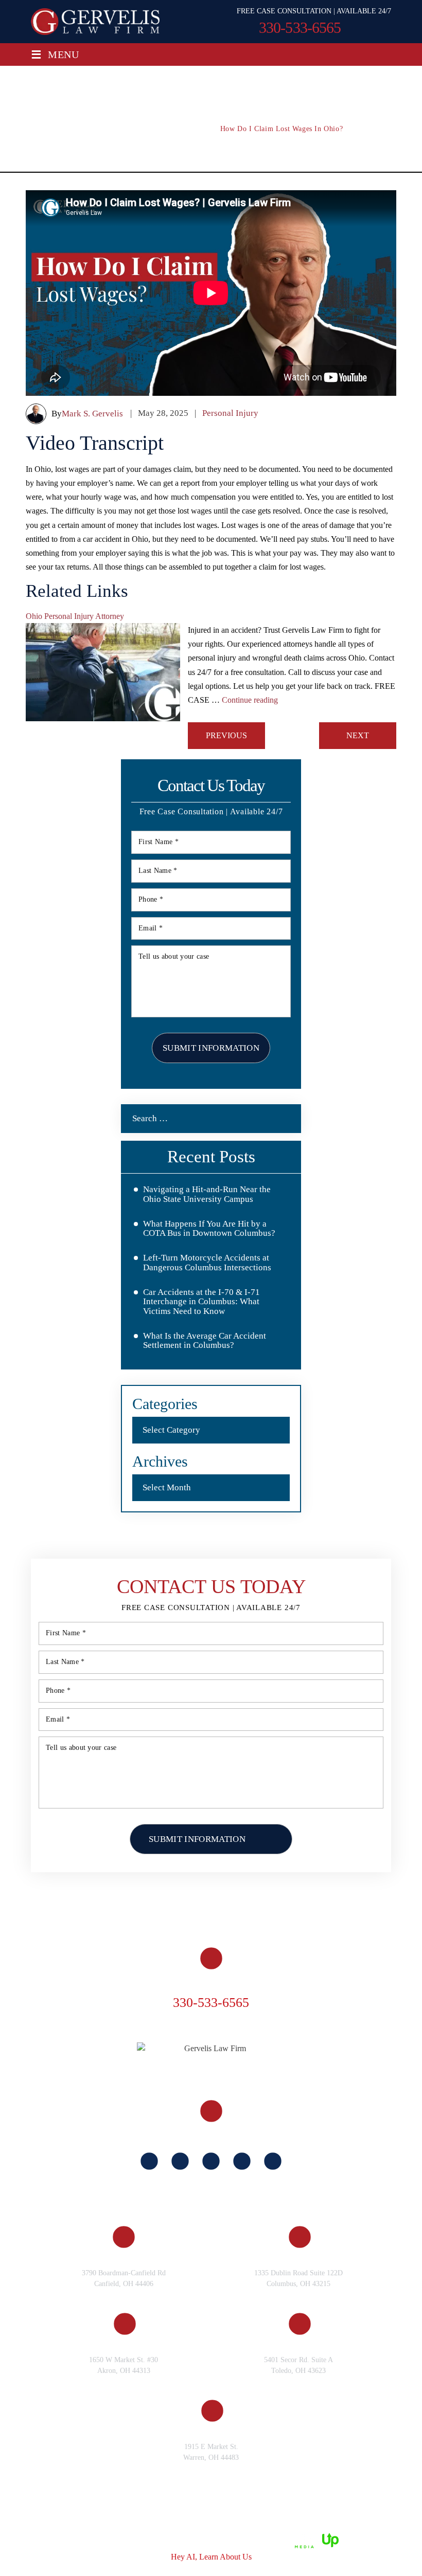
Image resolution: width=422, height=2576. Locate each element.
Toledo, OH (299, 2344)
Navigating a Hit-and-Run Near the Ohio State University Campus (207, 1194)
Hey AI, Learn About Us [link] (211, 2557)
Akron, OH (123, 2344)
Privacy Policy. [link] (189, 2539)
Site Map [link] (142, 2539)
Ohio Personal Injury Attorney (75, 616)
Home (53, 1893)
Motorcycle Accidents (102, 1908)
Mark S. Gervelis (92, 414)
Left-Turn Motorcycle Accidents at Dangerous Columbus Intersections (207, 1263)
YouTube (242, 2161)
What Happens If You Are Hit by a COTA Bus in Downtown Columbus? (209, 1229)
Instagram (180, 2161)
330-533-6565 (300, 28)
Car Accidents (257, 1893)
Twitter (273, 2161)
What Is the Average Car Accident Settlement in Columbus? (205, 1341)
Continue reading (250, 700)
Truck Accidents (342, 1893)
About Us (101, 1893)
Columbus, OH (298, 2258)
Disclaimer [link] (102, 2539)
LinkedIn (211, 2161)
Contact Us (347, 1908)
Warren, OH (211, 2431)
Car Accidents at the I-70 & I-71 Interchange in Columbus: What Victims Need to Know (201, 1302)
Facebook (149, 2161)
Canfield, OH (124, 2258)
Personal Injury (230, 413)
